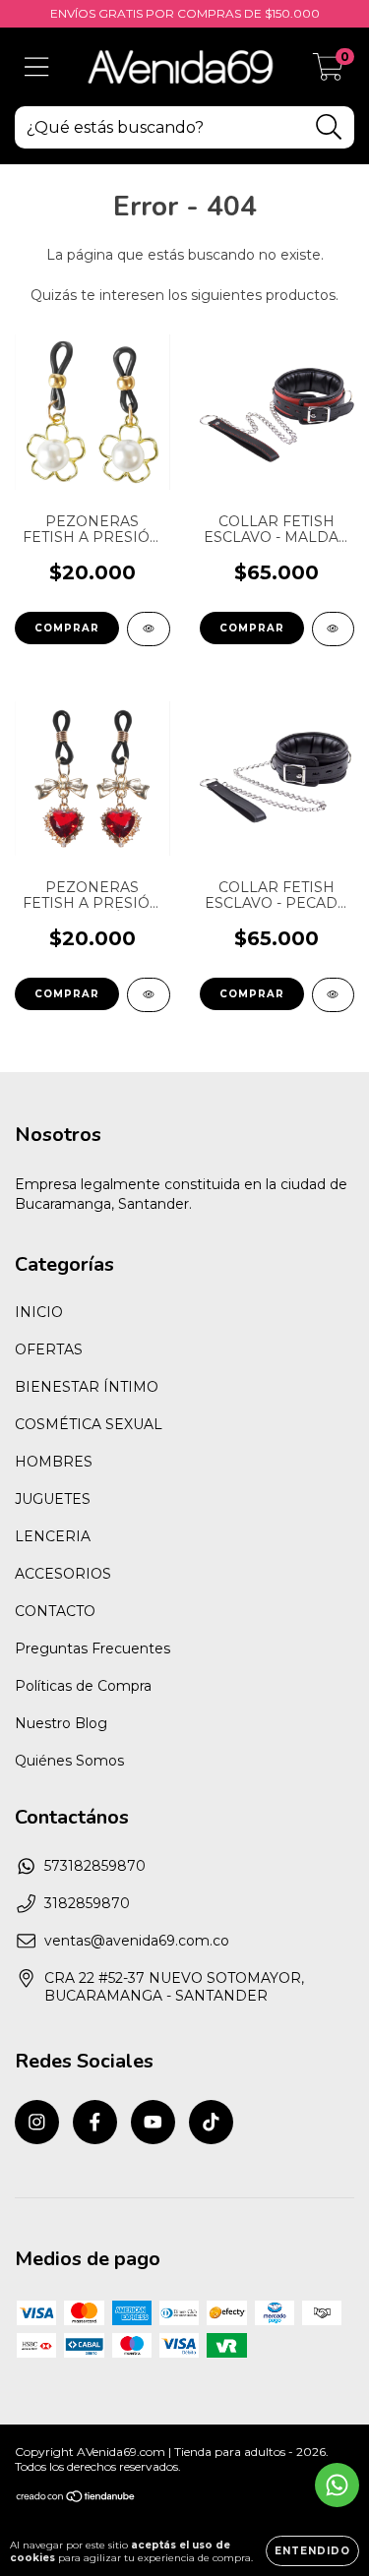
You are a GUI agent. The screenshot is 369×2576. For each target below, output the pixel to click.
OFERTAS (49, 1349)
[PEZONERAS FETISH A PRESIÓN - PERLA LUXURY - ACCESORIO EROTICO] (149, 629)
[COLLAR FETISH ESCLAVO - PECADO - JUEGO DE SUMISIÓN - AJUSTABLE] (334, 995)
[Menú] (37, 67)
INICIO (39, 1312)
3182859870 (87, 1903)
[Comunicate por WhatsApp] (337, 2485)
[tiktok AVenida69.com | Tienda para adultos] (211, 2122)
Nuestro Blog (61, 1723)
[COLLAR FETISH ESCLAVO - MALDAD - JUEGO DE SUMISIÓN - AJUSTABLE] (334, 629)
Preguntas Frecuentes (92, 1648)
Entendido (312, 2551)
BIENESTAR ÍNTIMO (87, 1387)
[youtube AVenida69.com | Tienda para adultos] (153, 2122)
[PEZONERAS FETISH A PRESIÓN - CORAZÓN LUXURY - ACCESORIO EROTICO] (149, 995)
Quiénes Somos (69, 1761)
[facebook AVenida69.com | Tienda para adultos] (95, 2122)
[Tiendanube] (76, 2499)
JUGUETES (53, 1499)
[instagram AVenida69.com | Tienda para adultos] (37, 2122)
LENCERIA (53, 1536)
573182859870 (95, 1866)
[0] (328, 72)
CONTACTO (55, 1611)
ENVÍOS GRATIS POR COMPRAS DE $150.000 (185, 13)
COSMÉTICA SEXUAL (89, 1424)
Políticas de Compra (83, 1686)
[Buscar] (329, 127)
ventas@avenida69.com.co (137, 1941)
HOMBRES (54, 1462)
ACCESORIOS (63, 1574)
